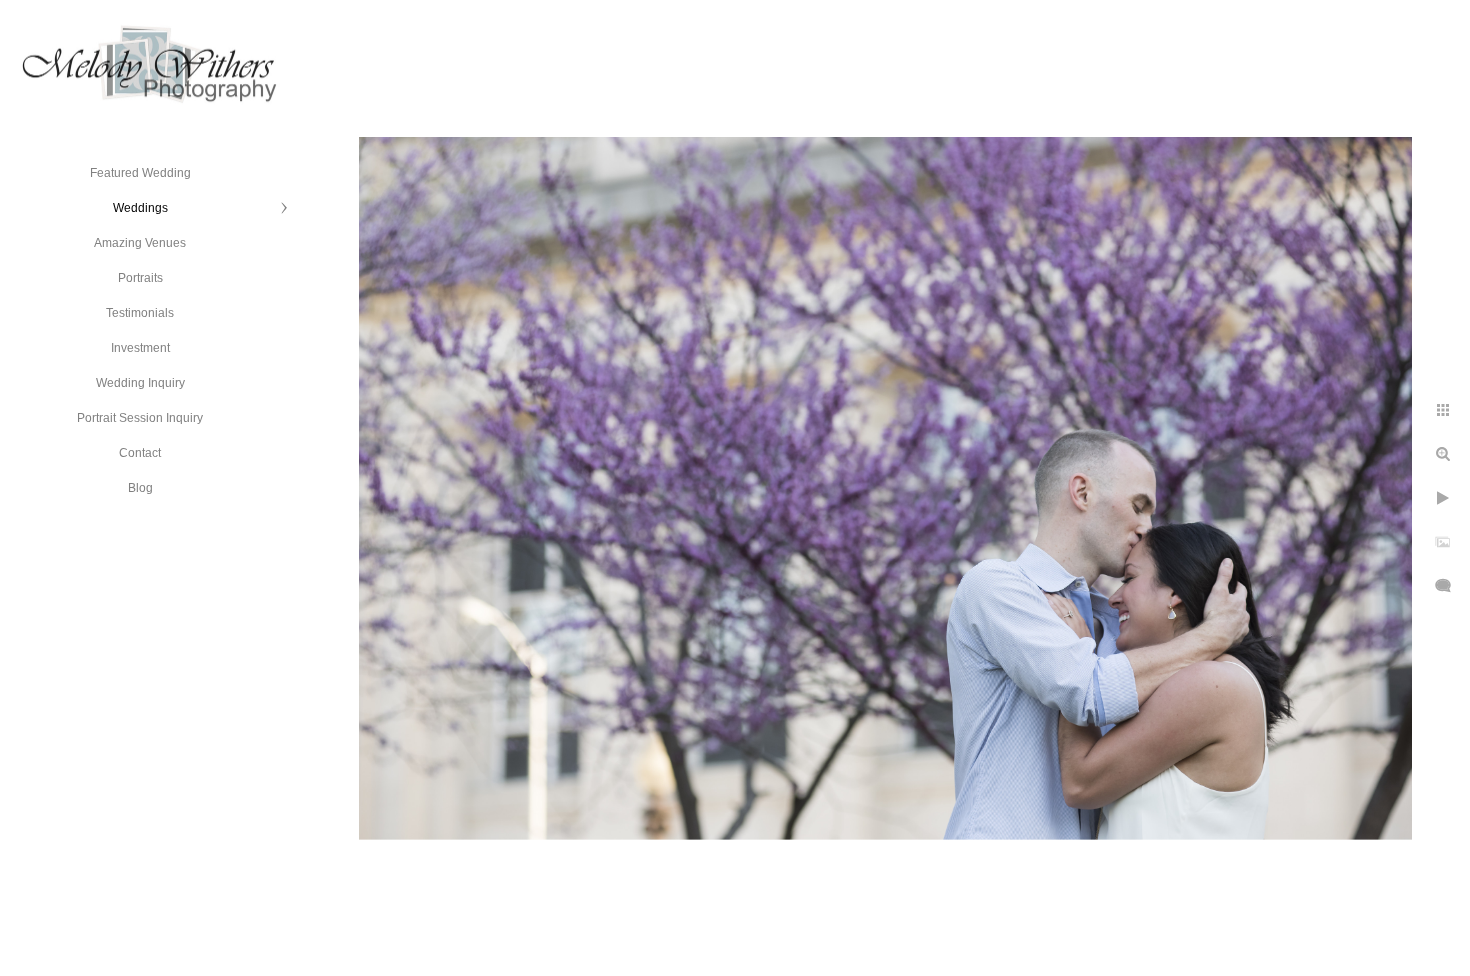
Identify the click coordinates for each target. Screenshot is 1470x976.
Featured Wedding (140, 173)
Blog (140, 488)
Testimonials (140, 313)
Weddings (140, 208)
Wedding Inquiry (140, 383)
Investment (140, 348)
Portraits (140, 278)
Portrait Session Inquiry (140, 418)
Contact (140, 453)
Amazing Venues (140, 243)
